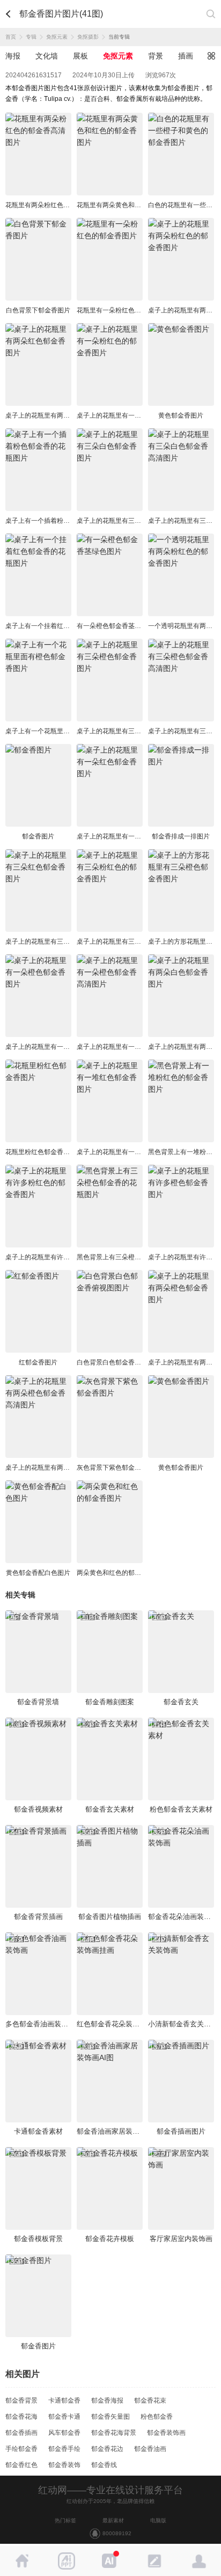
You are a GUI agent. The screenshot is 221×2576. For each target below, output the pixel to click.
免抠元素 (57, 37)
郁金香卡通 (64, 2417)
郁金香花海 (21, 2417)
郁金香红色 (21, 2465)
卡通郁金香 (64, 2400)
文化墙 (47, 56)
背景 (156, 56)
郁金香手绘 (64, 2449)
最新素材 (113, 2520)
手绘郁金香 (21, 2449)
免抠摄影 (88, 37)
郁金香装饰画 (166, 2433)
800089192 (117, 2533)
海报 (13, 56)
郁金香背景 (21, 2400)
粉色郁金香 (157, 2417)
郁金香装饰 (64, 2465)
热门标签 (65, 2520)
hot (110, 2561)
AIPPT (66, 2561)
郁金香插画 (21, 2433)
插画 (186, 56)
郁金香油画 (150, 2449)
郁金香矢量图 (110, 2417)
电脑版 (158, 2520)
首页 (11, 37)
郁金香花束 (150, 2400)
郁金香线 (104, 2465)
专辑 (31, 37)
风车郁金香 (64, 2433)
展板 (80, 56)
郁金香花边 (107, 2449)
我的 (199, 2561)
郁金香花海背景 (114, 2433)
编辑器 (154, 2561)
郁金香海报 (107, 2400)
